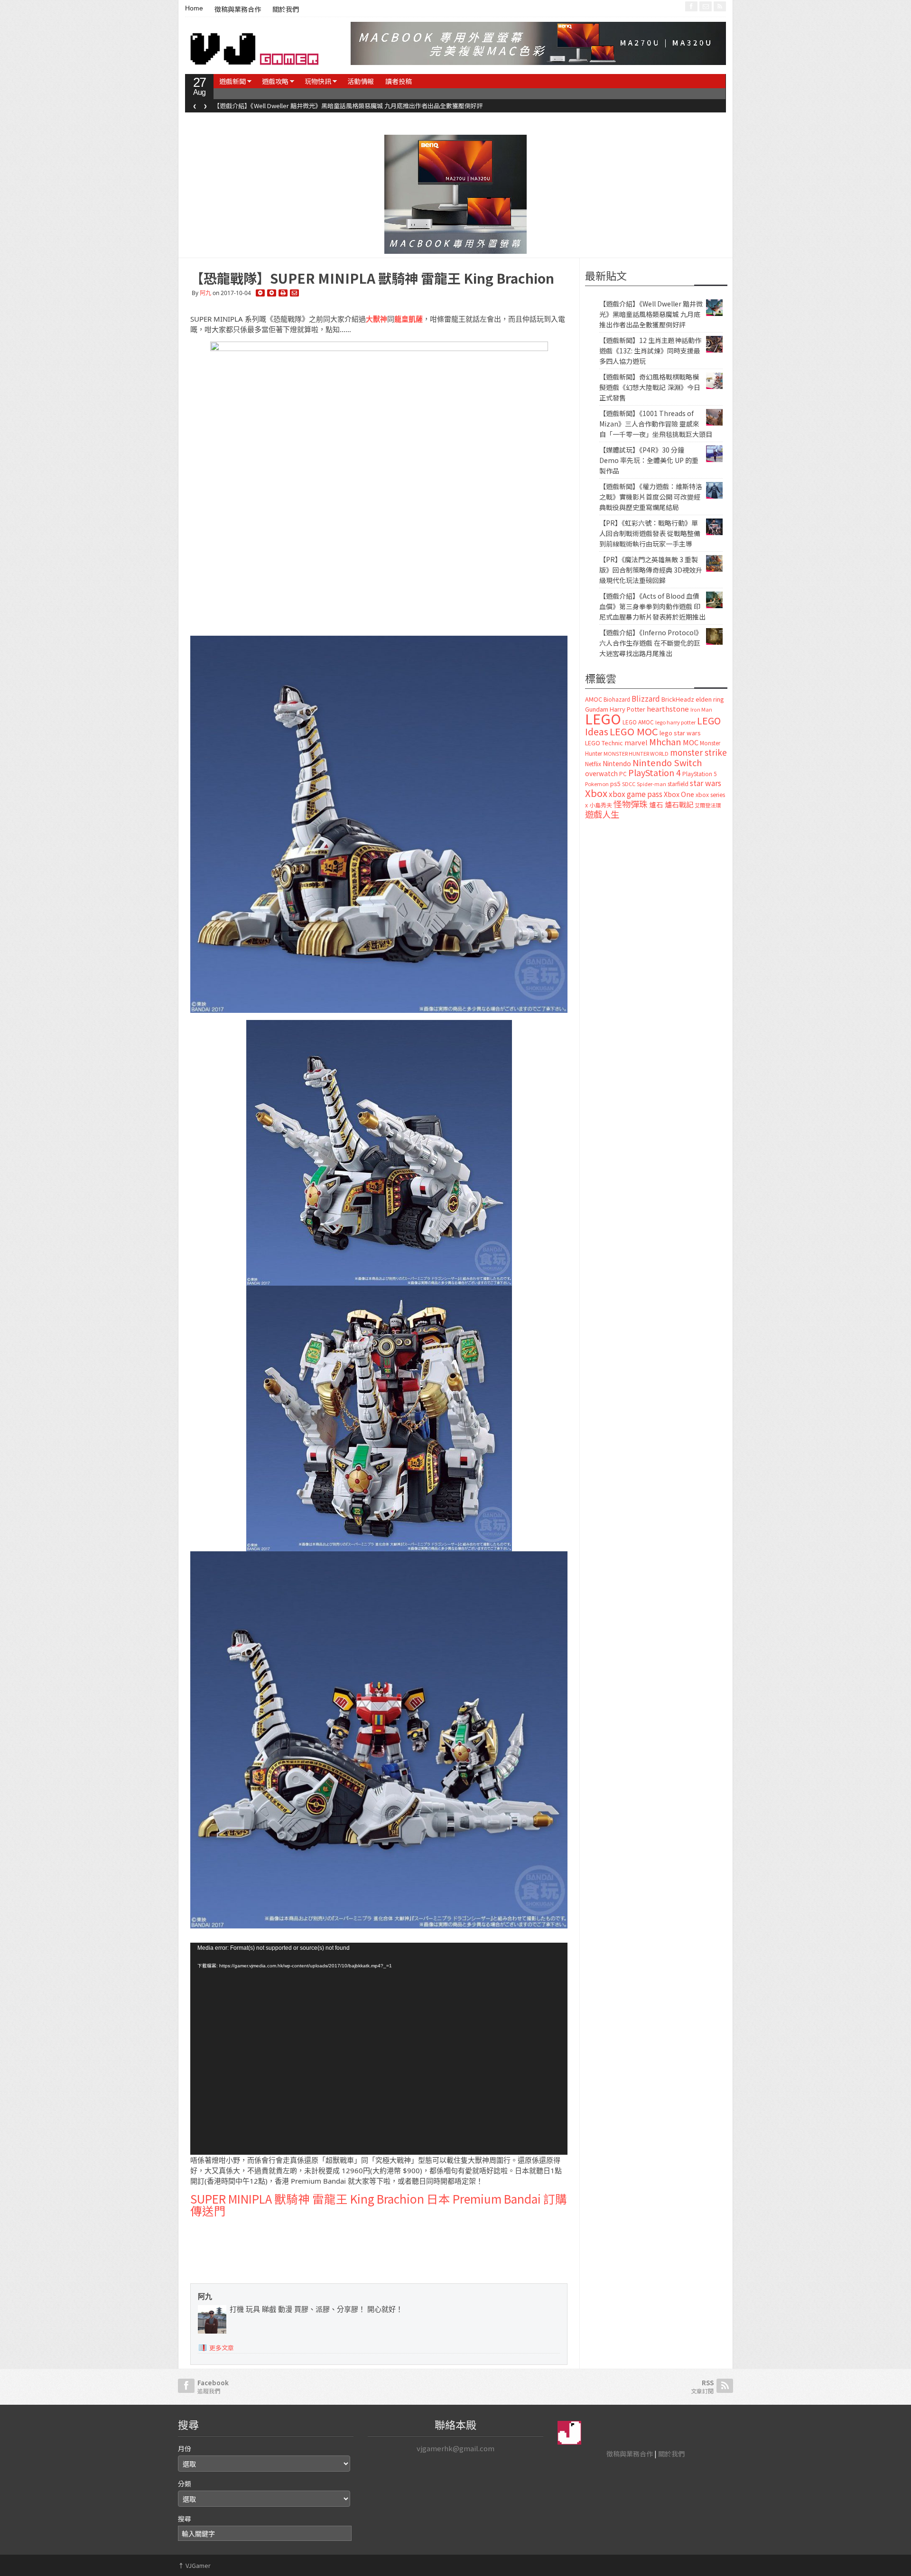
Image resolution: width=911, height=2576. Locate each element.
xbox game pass (636, 794)
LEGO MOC (634, 731)
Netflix (593, 764)
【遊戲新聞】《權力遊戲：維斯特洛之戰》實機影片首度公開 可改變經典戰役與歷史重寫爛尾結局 (651, 497)
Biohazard (617, 699)
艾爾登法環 (708, 805)
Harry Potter (627, 709)
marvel (636, 742)
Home (194, 8)
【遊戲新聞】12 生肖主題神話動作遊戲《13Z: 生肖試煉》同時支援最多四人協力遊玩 (329, 106)
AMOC (594, 699)
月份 (185, 2448)
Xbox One (679, 794)
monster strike (698, 752)
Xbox (596, 793)
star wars (706, 783)
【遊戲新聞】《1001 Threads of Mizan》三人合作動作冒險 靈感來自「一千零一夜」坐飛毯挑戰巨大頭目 (656, 424)
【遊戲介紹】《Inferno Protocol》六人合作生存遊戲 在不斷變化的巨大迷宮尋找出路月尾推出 (651, 643)
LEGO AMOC (638, 722)
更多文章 (222, 2348)
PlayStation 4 (655, 772)
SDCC (629, 784)
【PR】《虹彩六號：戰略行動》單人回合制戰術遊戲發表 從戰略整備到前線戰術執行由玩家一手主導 (650, 533)
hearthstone (668, 709)
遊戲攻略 (275, 81)
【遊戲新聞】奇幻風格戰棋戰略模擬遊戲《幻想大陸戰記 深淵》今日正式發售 (650, 387)
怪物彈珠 (631, 804)
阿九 (205, 293)
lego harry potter (675, 722)
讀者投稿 (399, 81)
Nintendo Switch (667, 762)
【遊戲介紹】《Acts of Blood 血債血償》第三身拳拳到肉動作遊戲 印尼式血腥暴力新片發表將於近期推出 (652, 606)
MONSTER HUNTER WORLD (636, 753)
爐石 (656, 804)
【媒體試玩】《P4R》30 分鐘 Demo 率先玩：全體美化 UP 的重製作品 (649, 460)
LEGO (603, 718)
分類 (185, 2483)
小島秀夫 (601, 805)
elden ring (710, 699)
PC (623, 774)
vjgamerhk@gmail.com (455, 2448)
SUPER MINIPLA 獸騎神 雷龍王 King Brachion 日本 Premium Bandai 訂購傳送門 (379, 2205)
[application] (379, 2049)
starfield (678, 783)
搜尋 (185, 2519)
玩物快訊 (318, 81)
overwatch (601, 773)
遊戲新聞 (232, 81)
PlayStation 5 (699, 774)
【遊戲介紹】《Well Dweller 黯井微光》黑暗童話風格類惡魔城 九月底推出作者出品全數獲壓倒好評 (651, 314)
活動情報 (361, 81)
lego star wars (680, 733)
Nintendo (617, 763)
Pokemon (597, 784)
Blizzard (646, 698)
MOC (691, 742)
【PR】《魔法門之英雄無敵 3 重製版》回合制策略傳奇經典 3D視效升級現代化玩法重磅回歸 (651, 570)
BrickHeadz (678, 699)
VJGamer (194, 2565)
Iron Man (701, 709)
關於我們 (286, 9)
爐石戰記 (679, 804)
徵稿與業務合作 (238, 9)
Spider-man (651, 784)
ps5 (615, 783)
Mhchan (665, 741)
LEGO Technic (604, 743)
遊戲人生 (602, 814)
